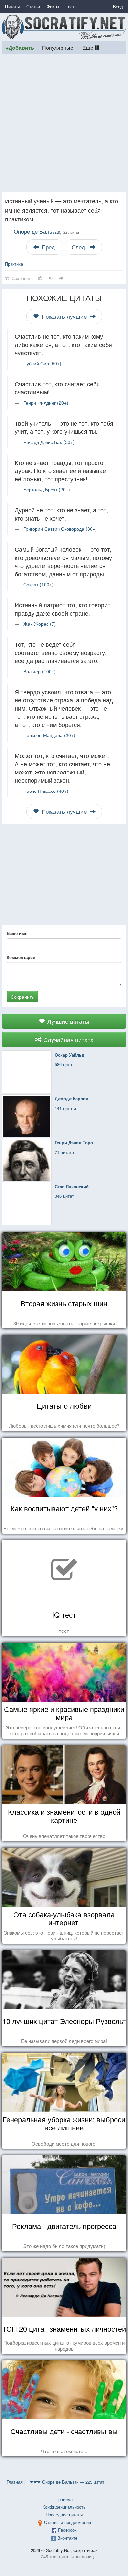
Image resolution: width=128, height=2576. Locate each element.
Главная (15, 2482)
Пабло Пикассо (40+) (46, 791)
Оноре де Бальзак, (47, 231)
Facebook (67, 2530)
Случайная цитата (68, 1040)
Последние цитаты (64, 2515)
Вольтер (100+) (40, 671)
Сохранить (22, 997)
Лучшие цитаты (67, 1021)
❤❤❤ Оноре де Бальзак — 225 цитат (67, 2482)
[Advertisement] (64, 123)
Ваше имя (17, 933)
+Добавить (20, 48)
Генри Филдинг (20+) (46, 403)
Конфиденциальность (64, 2507)
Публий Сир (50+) (42, 363)
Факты (53, 6)
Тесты (72, 6)
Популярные (58, 48)
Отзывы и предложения (67, 2522)
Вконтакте (67, 2538)
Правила (64, 2499)
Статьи (33, 6)
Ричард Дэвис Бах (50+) (49, 442)
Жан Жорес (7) (40, 624)
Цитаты (12, 6)
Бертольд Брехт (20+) (47, 489)
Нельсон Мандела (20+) (49, 735)
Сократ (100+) (38, 584)
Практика (14, 264)
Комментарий (21, 957)
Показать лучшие (64, 316)
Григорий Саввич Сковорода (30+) (60, 529)
